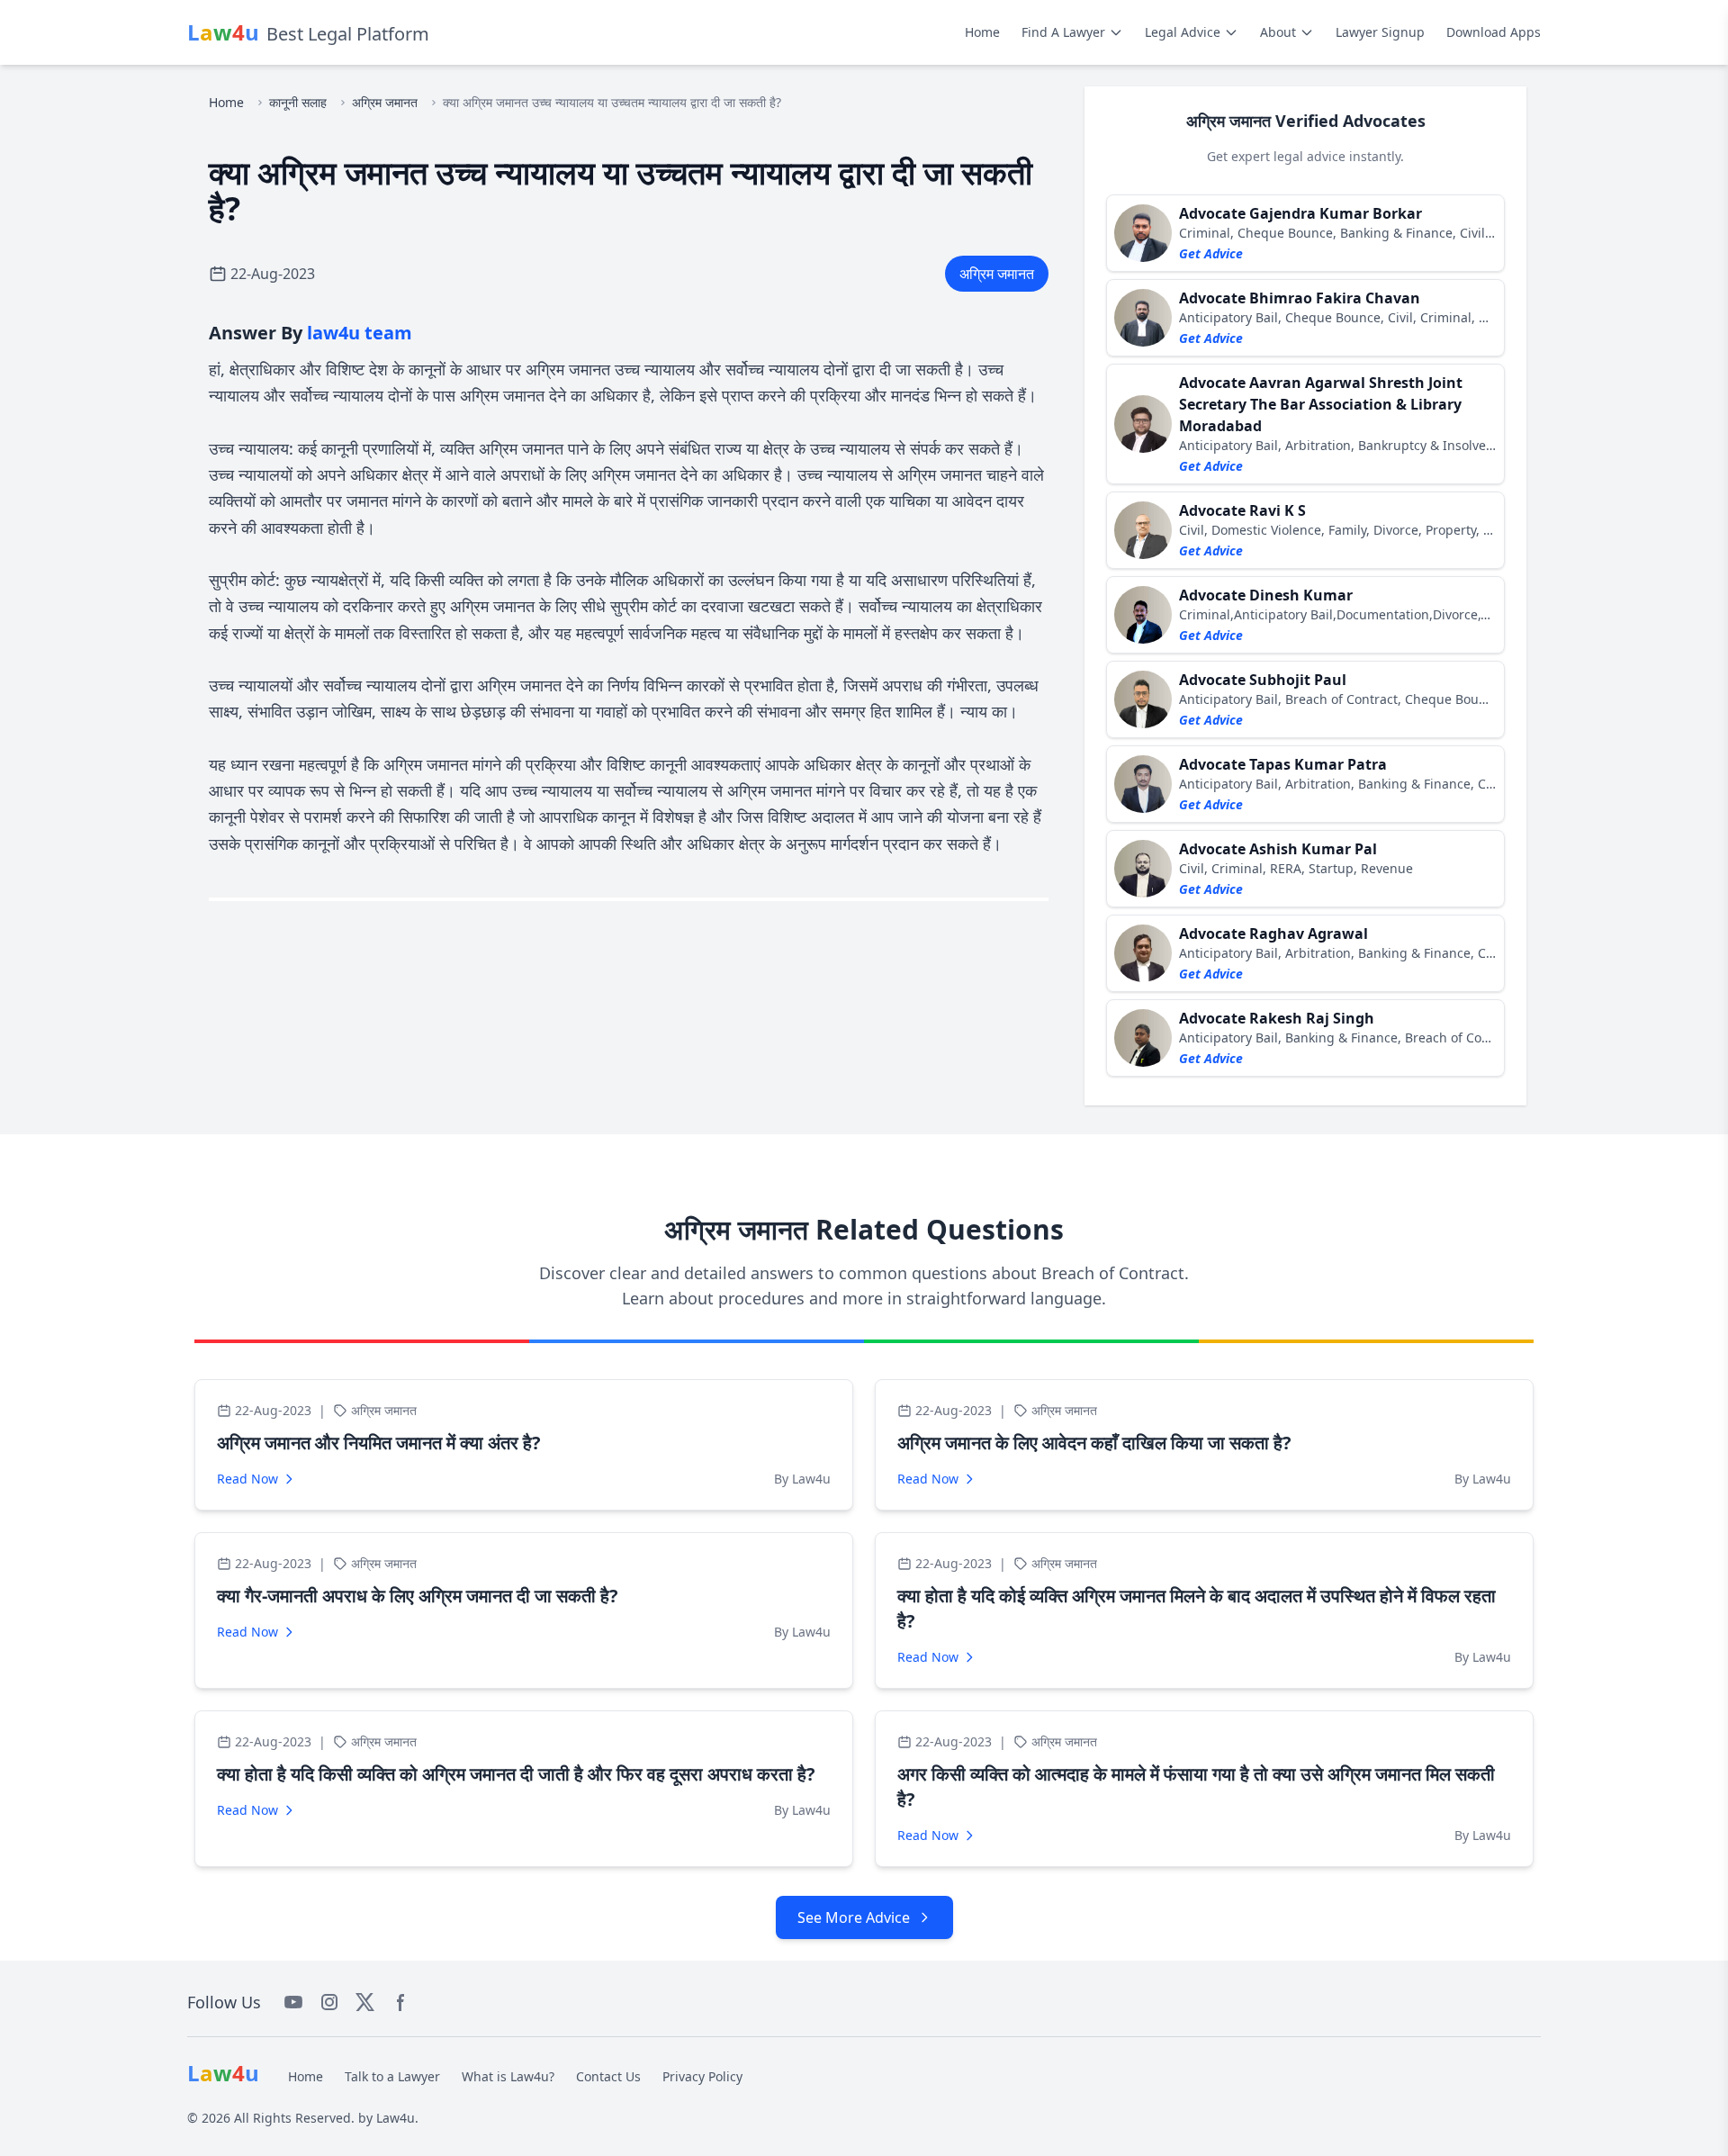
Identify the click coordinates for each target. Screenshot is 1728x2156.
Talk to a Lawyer (392, 2076)
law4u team (360, 333)
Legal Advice (1183, 32)
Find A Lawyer (1063, 32)
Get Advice (1211, 253)
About (1278, 32)
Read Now (247, 1479)
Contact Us (608, 2076)
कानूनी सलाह (298, 102)
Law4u (396, 2118)
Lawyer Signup (1380, 32)
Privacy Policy (702, 2076)
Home (982, 32)
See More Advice (854, 1917)
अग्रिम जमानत (385, 102)
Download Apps (1494, 32)
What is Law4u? (508, 2076)
